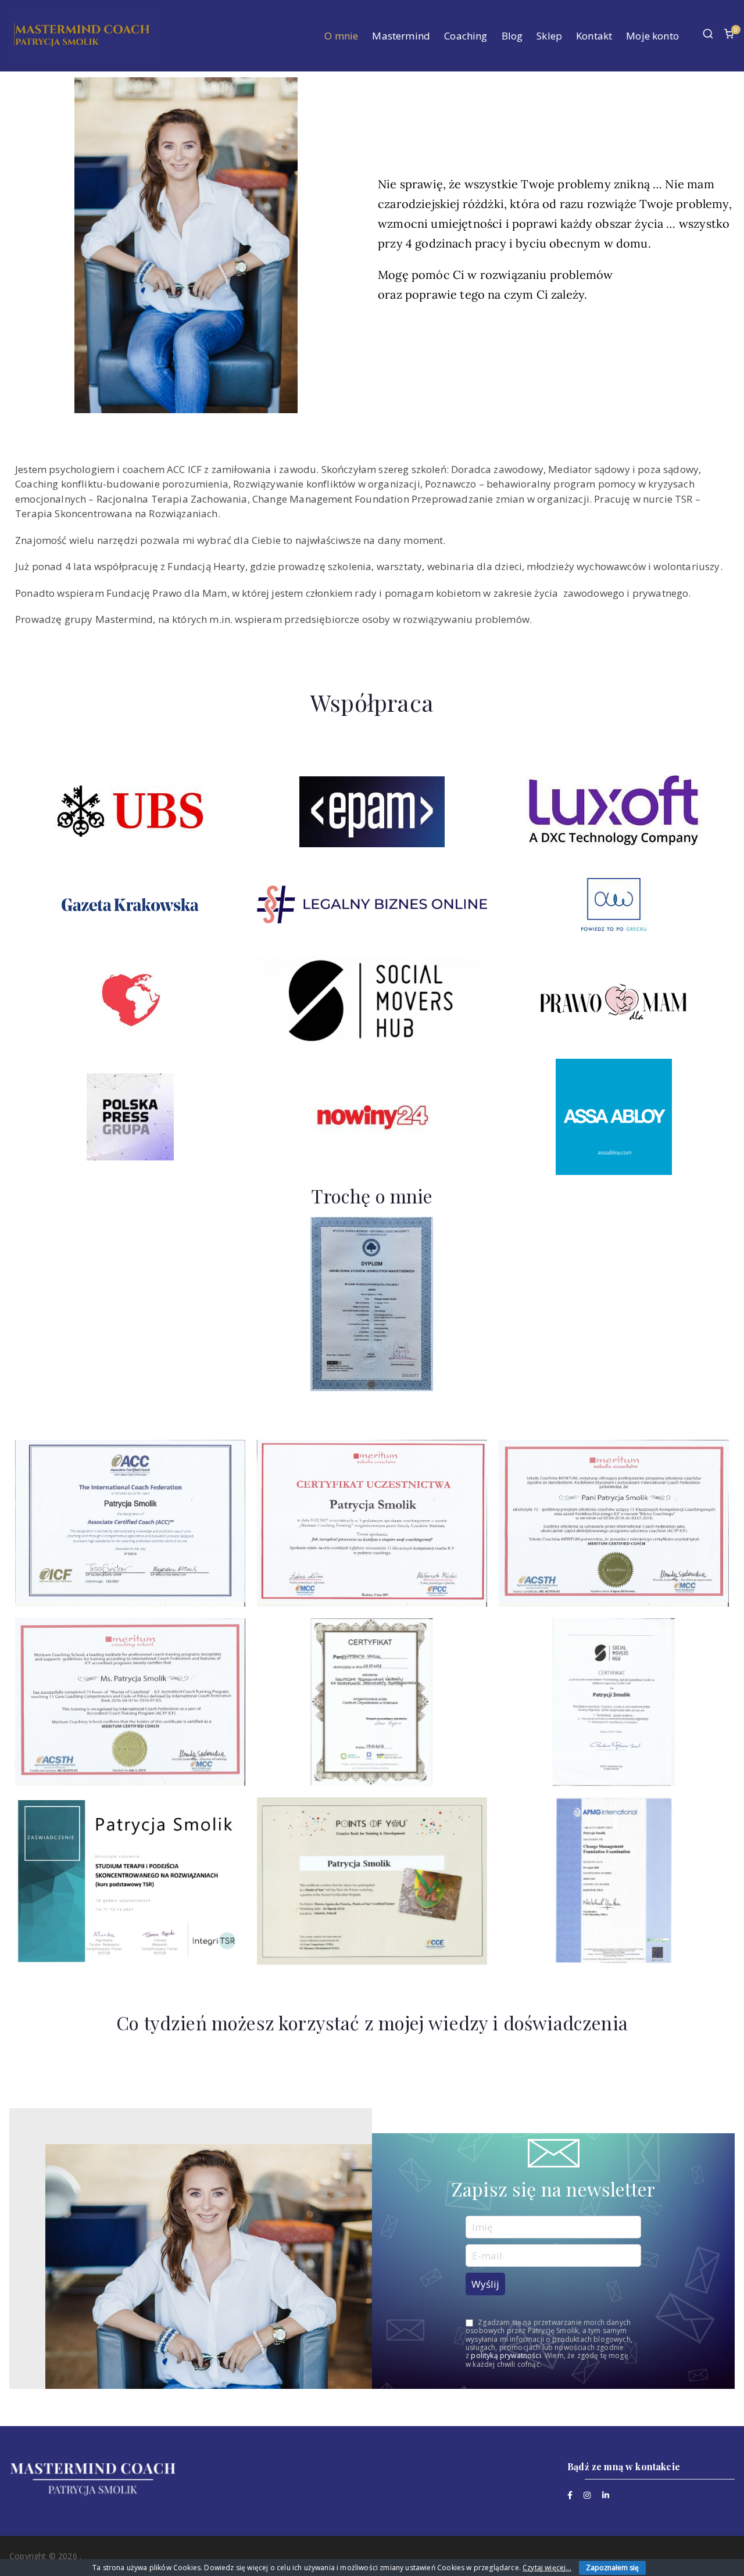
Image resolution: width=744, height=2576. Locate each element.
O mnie (341, 36)
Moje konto (652, 36)
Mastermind (401, 36)
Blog (512, 36)
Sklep (549, 36)
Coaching (466, 36)
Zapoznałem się (612, 2568)
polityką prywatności (506, 2355)
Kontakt (594, 36)
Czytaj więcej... (547, 2568)
